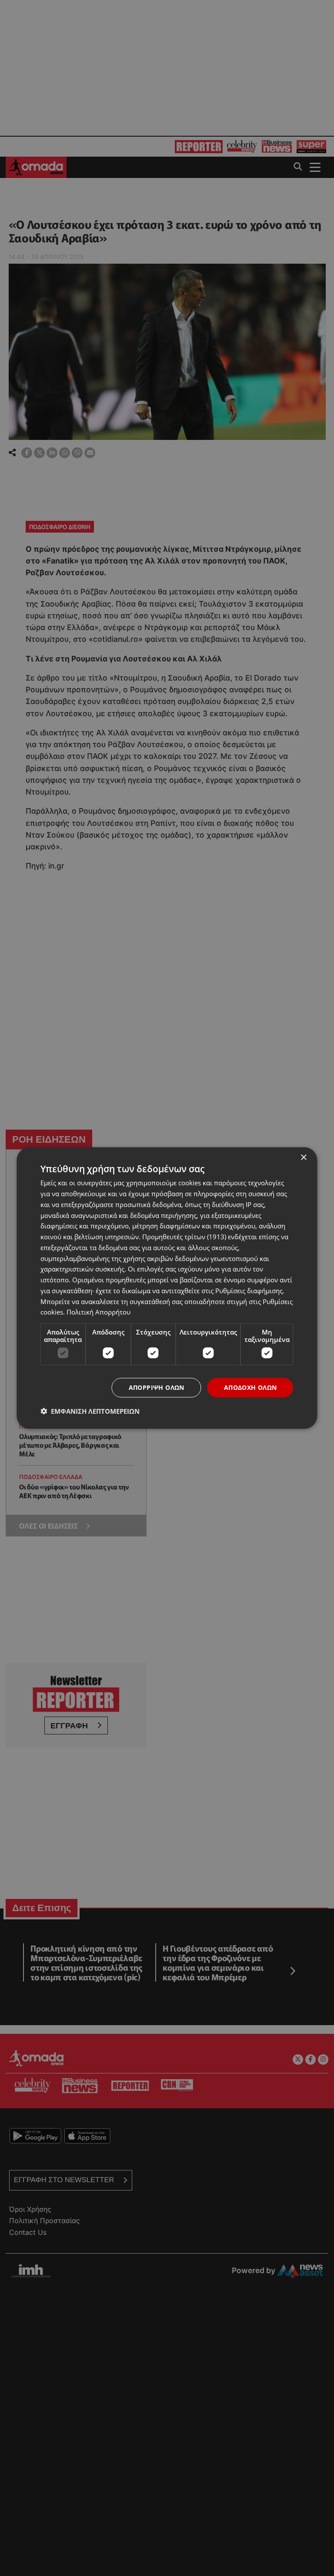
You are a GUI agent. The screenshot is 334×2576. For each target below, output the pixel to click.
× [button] (303, 1158)
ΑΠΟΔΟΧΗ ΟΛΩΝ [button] (250, 1387)
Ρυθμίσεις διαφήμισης (249, 1290)
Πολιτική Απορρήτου (99, 1312)
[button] (90, 1411)
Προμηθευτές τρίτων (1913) (184, 1237)
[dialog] (167, 1288)
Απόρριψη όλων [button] (157, 1387)
